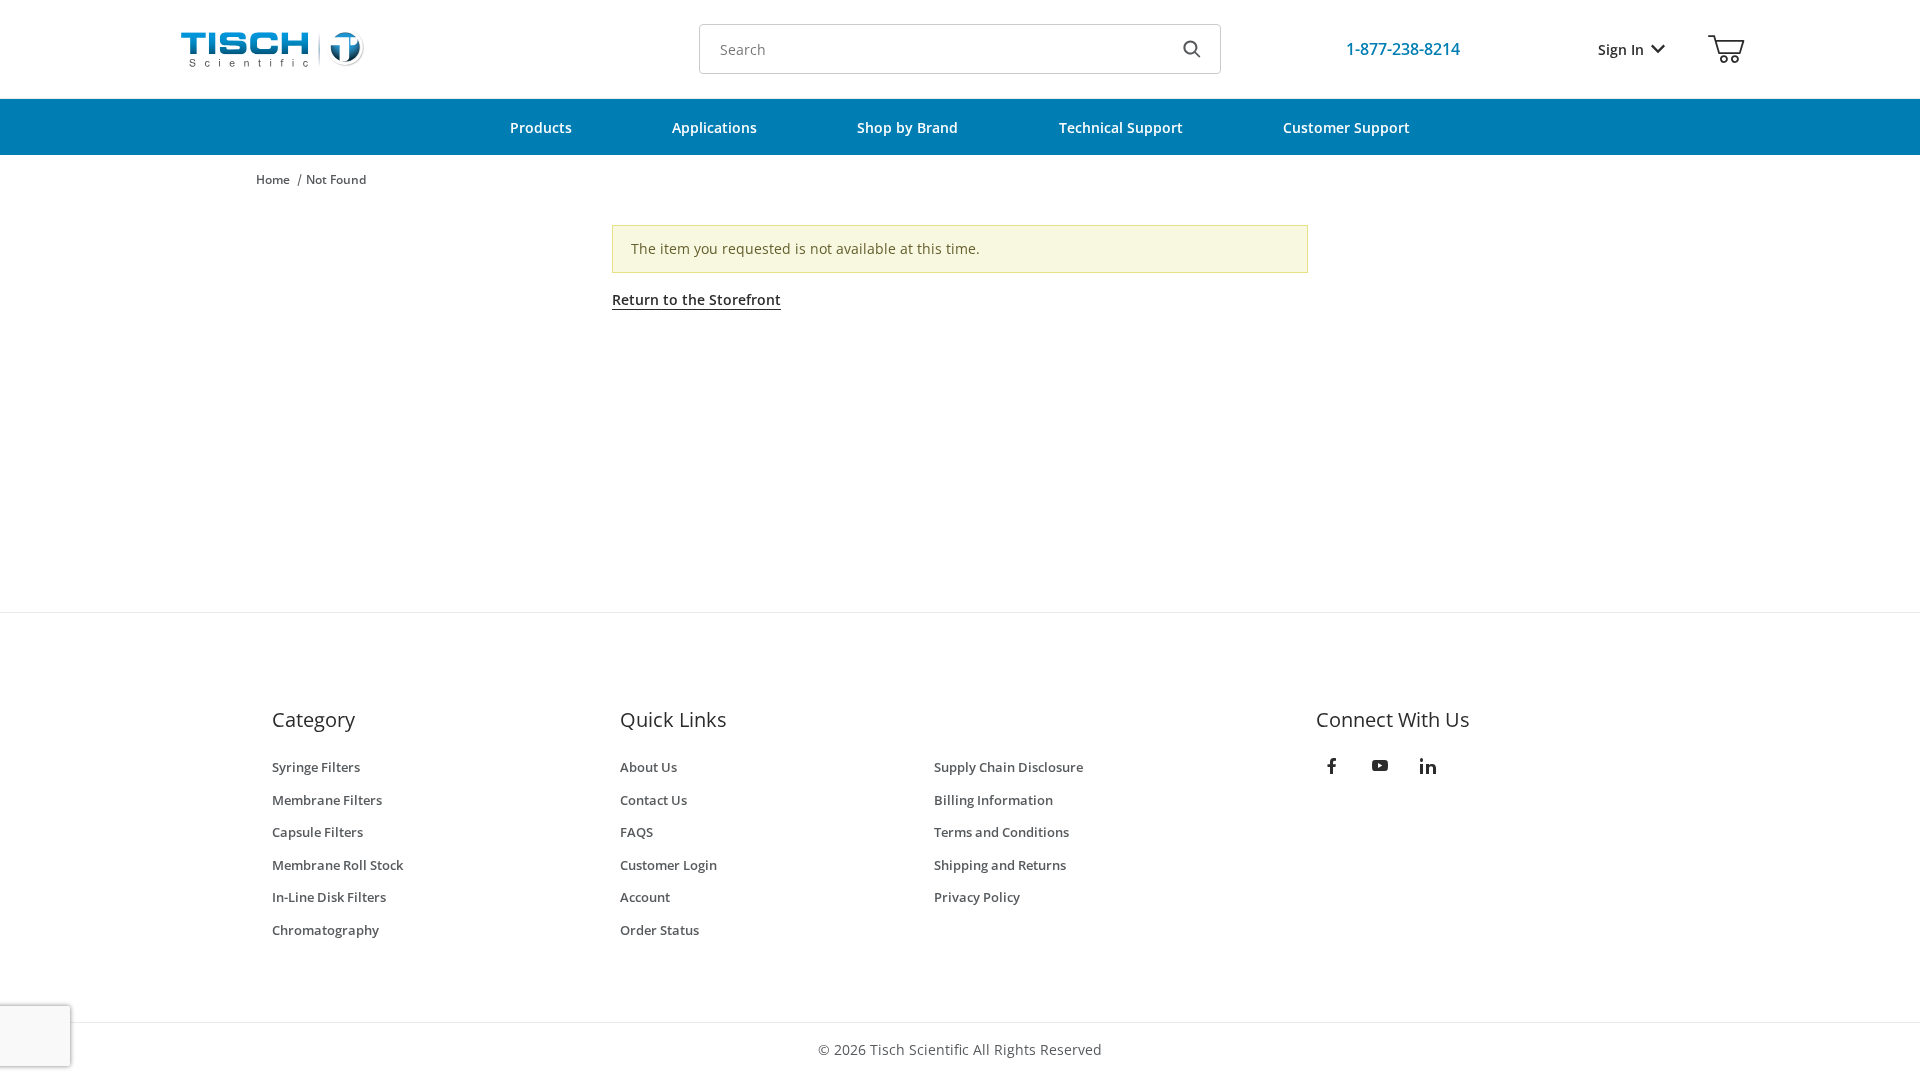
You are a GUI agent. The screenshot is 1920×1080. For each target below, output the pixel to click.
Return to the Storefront (696, 299)
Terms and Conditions (1001, 832)
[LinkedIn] (1428, 766)
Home (273, 179)
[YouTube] (1380, 766)
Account (645, 897)
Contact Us (653, 800)
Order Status (659, 930)
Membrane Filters (327, 800)
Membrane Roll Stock (337, 865)
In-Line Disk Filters (329, 897)
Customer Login (668, 865)
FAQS (636, 832)
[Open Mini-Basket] (1726, 49)
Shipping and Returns (1000, 865)
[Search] (1192, 49)
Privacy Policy (977, 897)
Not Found (336, 179)
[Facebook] (1332, 766)
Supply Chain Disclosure (1008, 767)
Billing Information (993, 800)
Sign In (1621, 49)
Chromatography (325, 930)
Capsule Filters (317, 832)
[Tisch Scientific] (271, 47)
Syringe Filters (316, 767)
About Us (648, 767)
